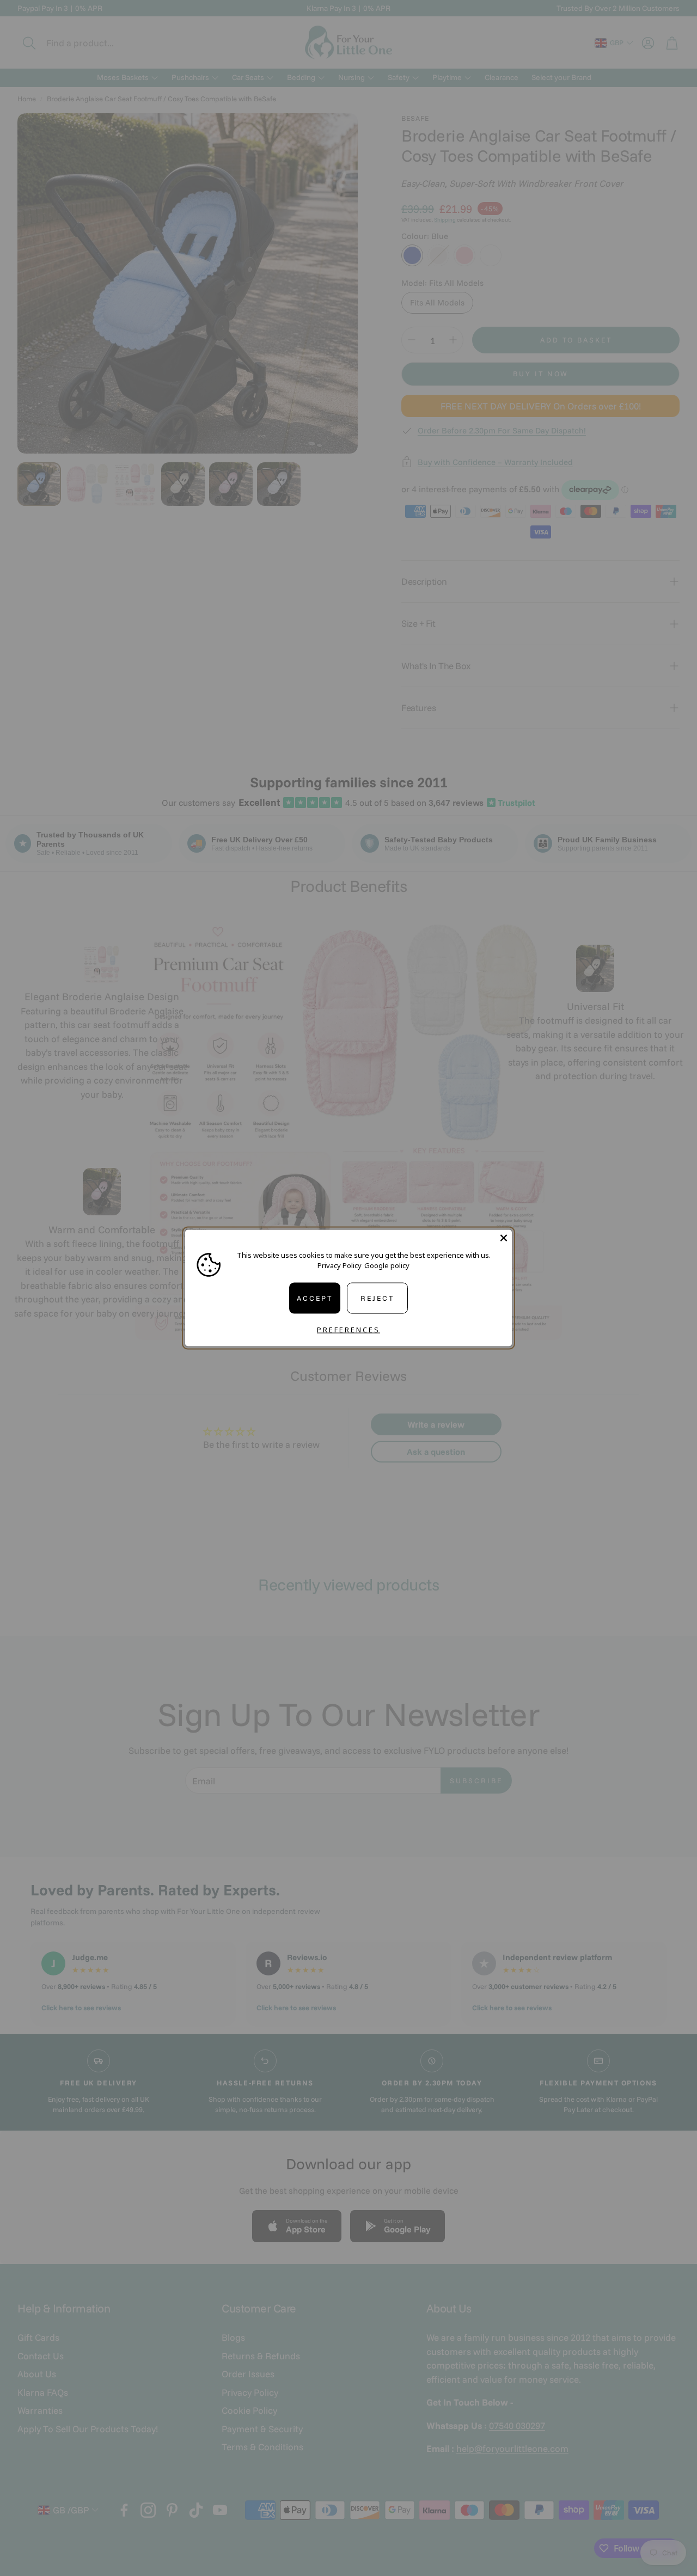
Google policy (387, 1265)
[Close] (504, 1238)
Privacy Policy (340, 1265)
